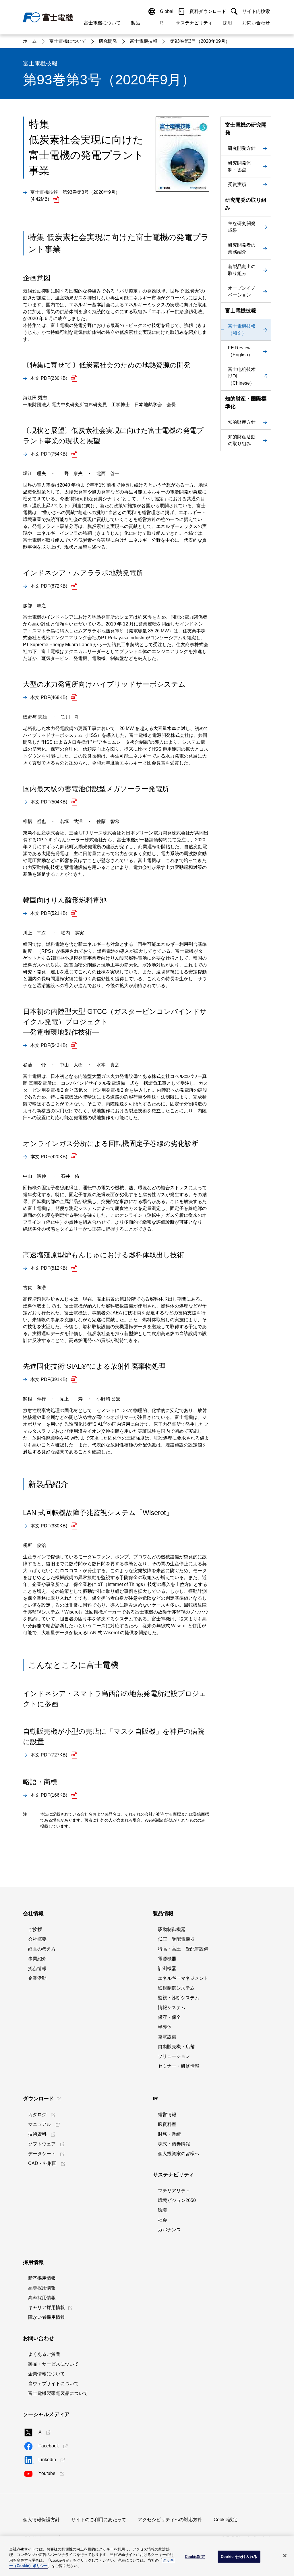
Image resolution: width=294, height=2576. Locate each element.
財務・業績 (169, 2134)
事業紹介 (37, 1959)
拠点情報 (37, 1968)
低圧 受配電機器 (176, 1939)
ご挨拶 (35, 1929)
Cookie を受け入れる (239, 2557)
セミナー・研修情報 (179, 2066)
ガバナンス (169, 2230)
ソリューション (174, 2056)
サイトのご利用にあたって (99, 2520)
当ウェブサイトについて (53, 2384)
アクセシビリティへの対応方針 (170, 2520)
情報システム (172, 2007)
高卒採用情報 (42, 2298)
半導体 (165, 2027)
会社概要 (37, 1939)
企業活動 (37, 1978)
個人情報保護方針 (41, 2520)
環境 (163, 2210)
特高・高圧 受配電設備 (183, 1949)
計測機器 (167, 1968)
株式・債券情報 (174, 2144)
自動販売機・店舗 (176, 2047)
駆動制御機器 (172, 1929)
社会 (163, 2220)
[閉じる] (285, 2556)
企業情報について (47, 2374)
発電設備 (167, 2037)
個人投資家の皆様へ (179, 2154)
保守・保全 (169, 2017)
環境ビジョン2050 (177, 2200)
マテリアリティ (174, 2191)
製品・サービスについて (53, 2364)
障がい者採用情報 (47, 2317)
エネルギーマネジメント (183, 1978)
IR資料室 (167, 2124)
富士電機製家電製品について (58, 2393)
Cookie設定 (226, 2520)
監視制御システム (176, 1988)
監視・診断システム (179, 1998)
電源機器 (167, 1959)
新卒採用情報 (42, 2278)
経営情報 (167, 2115)
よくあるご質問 (44, 2354)
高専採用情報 (42, 2288)
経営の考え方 (42, 1949)
